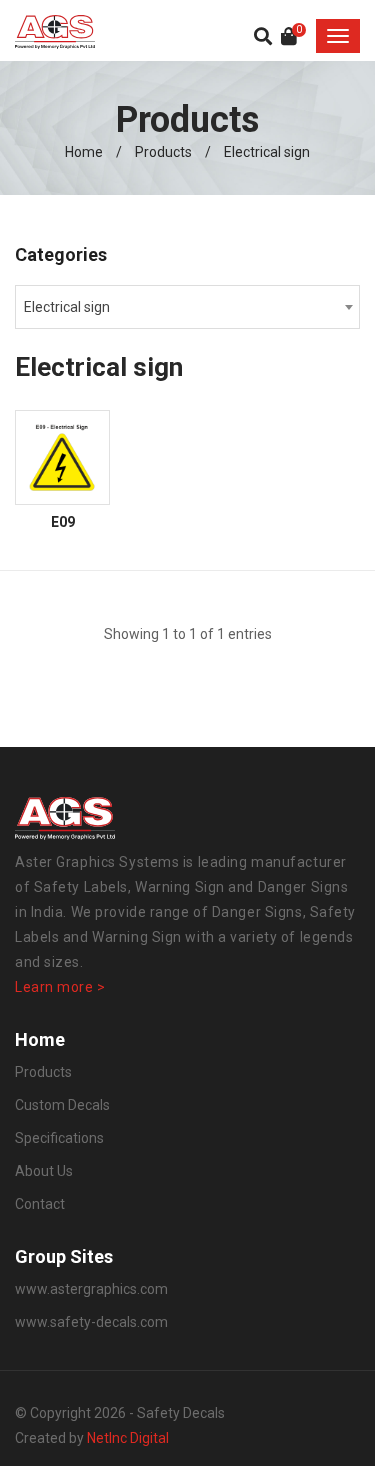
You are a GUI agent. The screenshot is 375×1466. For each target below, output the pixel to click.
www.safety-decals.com (91, 1322)
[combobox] (187, 307)
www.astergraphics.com (91, 1289)
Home (84, 152)
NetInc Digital (128, 1438)
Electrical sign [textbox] (67, 307)
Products (163, 152)
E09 (63, 522)
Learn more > (60, 987)
